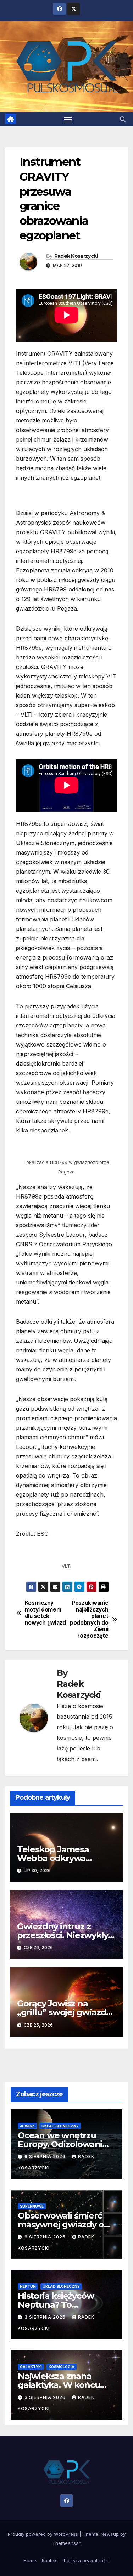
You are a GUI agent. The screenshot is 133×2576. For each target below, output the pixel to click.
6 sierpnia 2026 (46, 2157)
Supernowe (32, 2206)
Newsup (110, 2534)
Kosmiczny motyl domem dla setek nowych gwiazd (45, 1613)
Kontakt (50, 2560)
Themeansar (66, 2543)
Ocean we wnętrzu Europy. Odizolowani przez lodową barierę (61, 2144)
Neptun (28, 2286)
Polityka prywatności (87, 2560)
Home (30, 2560)
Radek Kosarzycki (76, 256)
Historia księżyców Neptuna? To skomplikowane (56, 2305)
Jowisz (27, 2126)
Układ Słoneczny (60, 2126)
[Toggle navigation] (68, 119)
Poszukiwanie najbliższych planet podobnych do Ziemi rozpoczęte (89, 1619)
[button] (123, 119)
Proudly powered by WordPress (44, 2534)
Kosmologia (62, 2367)
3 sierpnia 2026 (46, 2317)
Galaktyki (31, 2367)
